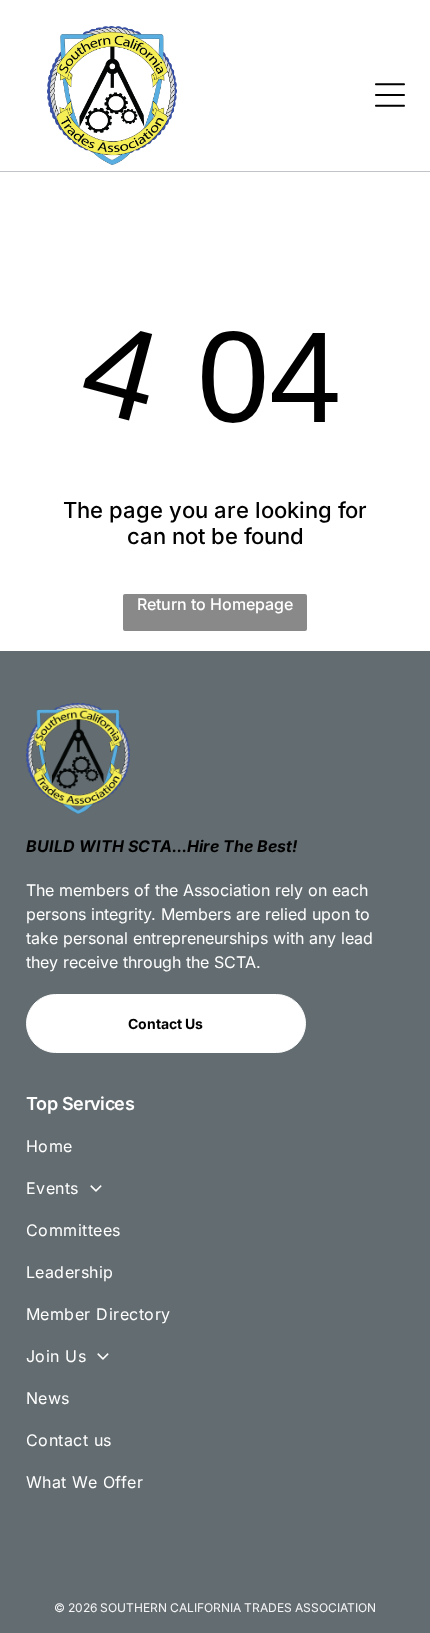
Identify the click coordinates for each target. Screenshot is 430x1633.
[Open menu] (390, 95)
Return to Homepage (215, 604)
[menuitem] (215, 1155)
